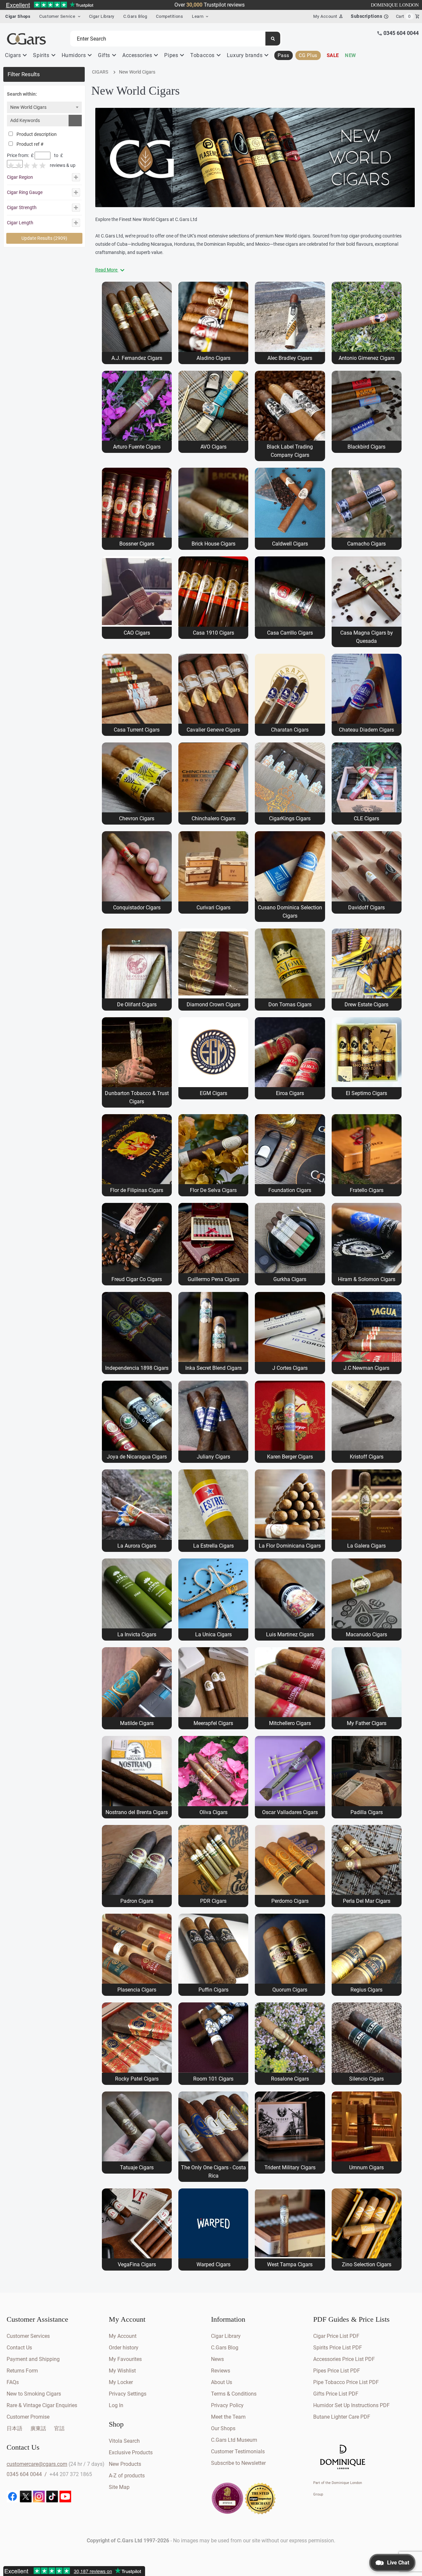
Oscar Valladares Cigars (290, 1812)
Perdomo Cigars (290, 1901)
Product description (36, 134)
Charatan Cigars (290, 730)
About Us (222, 2382)
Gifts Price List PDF (336, 2394)
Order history (124, 2348)
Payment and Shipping (33, 2359)
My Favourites (125, 2359)
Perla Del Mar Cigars (367, 1901)
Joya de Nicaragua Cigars (137, 1457)
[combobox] (44, 107)
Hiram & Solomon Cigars (367, 1279)
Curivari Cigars (213, 908)
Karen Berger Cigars (290, 1457)
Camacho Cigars (366, 544)
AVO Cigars (213, 447)
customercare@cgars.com (37, 2464)
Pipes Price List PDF (337, 2371)
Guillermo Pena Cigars (213, 1279)
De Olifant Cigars (137, 1005)
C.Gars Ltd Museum (234, 2440)
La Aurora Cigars (137, 1546)
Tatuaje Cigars (137, 2168)
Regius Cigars (366, 1990)
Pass (283, 55)
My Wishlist (122, 2371)
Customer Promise (28, 2417)
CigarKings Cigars (290, 818)
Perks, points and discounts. (209, 5)
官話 (59, 2428)
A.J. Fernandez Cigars (137, 358)
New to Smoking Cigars (34, 2394)
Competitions (169, 16)
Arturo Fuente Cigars (137, 447)
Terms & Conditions (234, 2394)
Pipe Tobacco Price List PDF (346, 2382)
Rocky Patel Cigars (137, 2079)
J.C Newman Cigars (366, 1368)
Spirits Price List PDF (338, 2348)
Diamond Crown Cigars (213, 1005)
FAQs (13, 2382)
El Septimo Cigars (366, 1093)
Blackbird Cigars (366, 447)
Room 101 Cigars (213, 2079)
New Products (125, 2464)
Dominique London (395, 5)
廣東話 (38, 2428)
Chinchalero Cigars (213, 818)
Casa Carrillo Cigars (290, 633)
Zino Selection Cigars (367, 2264)
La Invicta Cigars (137, 1634)
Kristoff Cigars (367, 1457)
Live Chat (398, 2563)
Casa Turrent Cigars (137, 730)
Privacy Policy (227, 2405)
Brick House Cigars (213, 544)
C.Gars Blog (135, 16)
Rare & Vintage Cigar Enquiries (42, 2405)
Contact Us (19, 2348)
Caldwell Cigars (290, 544)
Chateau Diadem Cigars (366, 730)
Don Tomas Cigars (290, 1005)
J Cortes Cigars (290, 1368)
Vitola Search (124, 2441)
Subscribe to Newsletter (238, 2463)
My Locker (121, 2382)
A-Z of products (127, 2476)
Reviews (221, 2371)
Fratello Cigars (367, 1190)
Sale (333, 55)
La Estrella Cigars (213, 1546)
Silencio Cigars (366, 2079)
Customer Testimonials (238, 2451)
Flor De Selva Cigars (213, 1190)
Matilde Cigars (137, 1723)
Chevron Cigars (137, 818)
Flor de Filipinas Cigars (137, 1190)
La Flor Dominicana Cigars (290, 1546)
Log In (116, 2405)
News (217, 2359)
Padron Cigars (137, 1901)
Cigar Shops (18, 16)
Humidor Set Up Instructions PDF (351, 2405)
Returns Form (22, 2371)
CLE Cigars (366, 818)
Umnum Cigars (366, 2168)
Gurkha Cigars (290, 1279)
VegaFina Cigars (137, 2264)
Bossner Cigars (137, 544)
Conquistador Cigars (137, 908)
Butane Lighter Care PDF (342, 2417)
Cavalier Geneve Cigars (213, 730)
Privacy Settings (128, 2394)
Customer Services (28, 2336)
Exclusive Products (131, 2452)
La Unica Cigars (213, 1634)
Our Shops (223, 2428)
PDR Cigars (213, 1901)
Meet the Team (228, 2417)
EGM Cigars (213, 1093)
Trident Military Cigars (290, 2168)
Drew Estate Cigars (366, 1005)
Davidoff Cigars (366, 908)
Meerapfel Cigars (213, 1723)
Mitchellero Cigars (290, 1723)
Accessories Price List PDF (344, 2359)
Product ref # (30, 144)
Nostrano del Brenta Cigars (137, 1812)
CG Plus (308, 55)
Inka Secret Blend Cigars (213, 1368)
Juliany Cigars (213, 1457)
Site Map (119, 2487)
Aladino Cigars (213, 358)
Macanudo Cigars (366, 1634)
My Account (123, 2336)
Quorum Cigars (290, 1990)
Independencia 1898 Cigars (137, 1368)
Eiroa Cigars (290, 1093)
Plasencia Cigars (137, 1990)
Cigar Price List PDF (336, 2336)
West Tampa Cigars (290, 2264)
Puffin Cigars (213, 1990)
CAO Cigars (137, 633)
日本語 (15, 2428)
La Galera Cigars (366, 1546)
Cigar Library (102, 16)
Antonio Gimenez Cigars (367, 358)
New (350, 55)
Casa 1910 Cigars (213, 633)
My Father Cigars (367, 1723)
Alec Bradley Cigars (290, 358)
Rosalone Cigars (290, 2079)
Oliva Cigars (213, 1812)
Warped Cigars (213, 2264)
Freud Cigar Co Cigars (137, 1279)
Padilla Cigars (367, 1812)
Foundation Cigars (290, 1190)
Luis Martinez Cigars (290, 1634)
